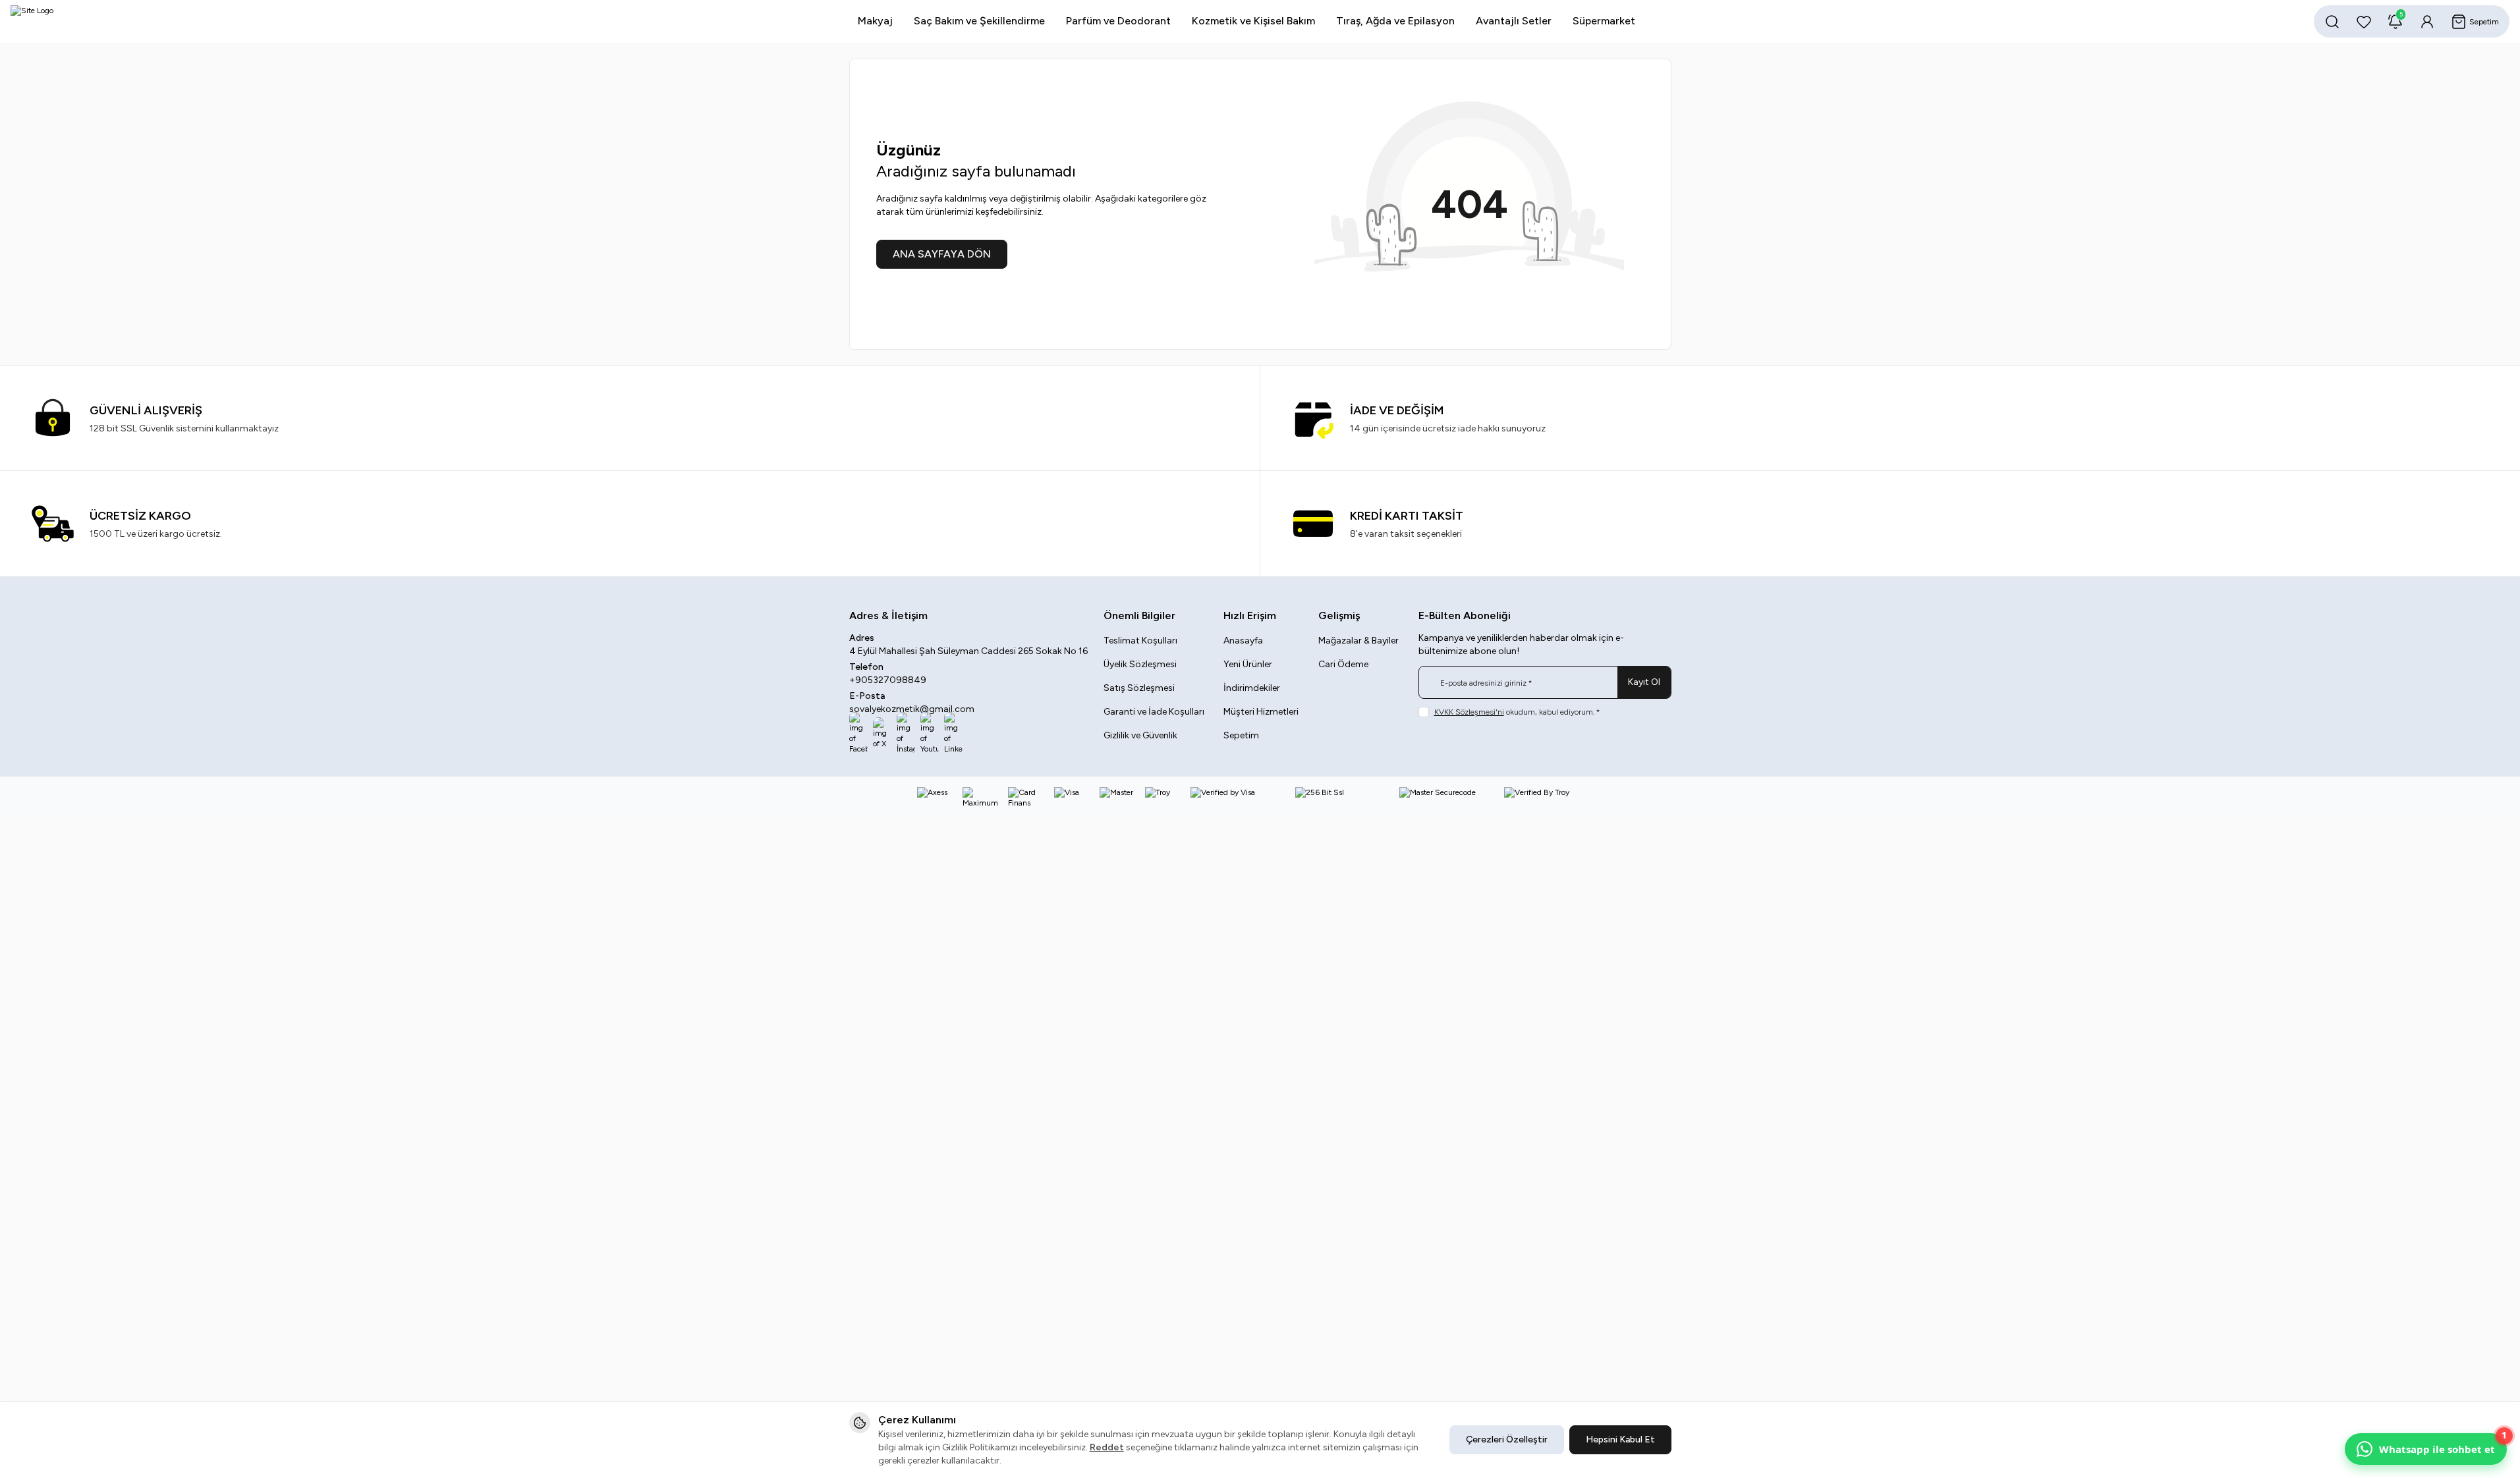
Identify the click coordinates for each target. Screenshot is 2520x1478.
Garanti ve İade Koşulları (1154, 712)
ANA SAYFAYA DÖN (942, 254)
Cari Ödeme (1343, 664)
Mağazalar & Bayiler (1358, 641)
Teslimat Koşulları (1140, 641)
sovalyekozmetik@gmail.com (912, 709)
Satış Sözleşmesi (1139, 688)
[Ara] (2332, 22)
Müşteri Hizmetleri (1261, 712)
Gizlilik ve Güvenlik (1140, 735)
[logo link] (90, 21)
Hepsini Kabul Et (1620, 1439)
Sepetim (1241, 735)
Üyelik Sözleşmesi (1140, 664)
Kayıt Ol (1644, 682)
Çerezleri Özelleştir (1507, 1439)
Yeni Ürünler (1248, 664)
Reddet (1107, 1447)
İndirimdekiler (1252, 688)
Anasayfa (1243, 641)
